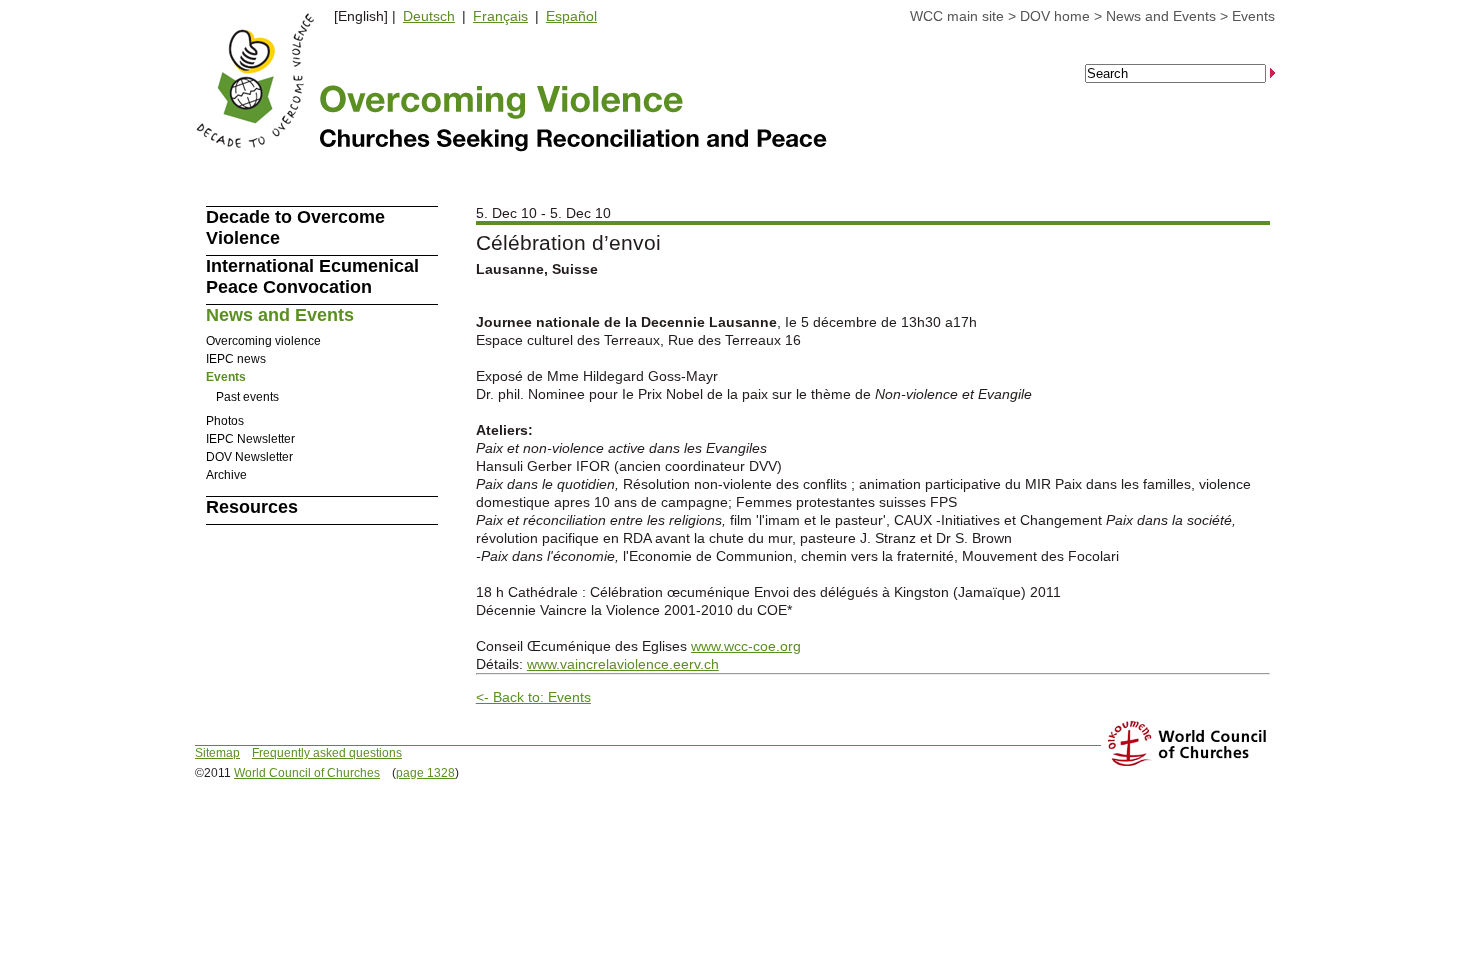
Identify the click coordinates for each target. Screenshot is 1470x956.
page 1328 (425, 773)
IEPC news (236, 359)
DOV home (1055, 16)
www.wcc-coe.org (746, 646)
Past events (247, 397)
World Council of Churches (307, 773)
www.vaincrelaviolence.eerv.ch (623, 664)
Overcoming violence (263, 341)
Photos (225, 421)
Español (571, 16)
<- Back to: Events (533, 697)
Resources (252, 507)
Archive (226, 475)
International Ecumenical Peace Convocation (312, 276)
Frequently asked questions (327, 753)
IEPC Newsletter (250, 439)
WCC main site (957, 16)
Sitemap (217, 753)
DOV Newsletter (249, 457)
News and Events (1161, 16)
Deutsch (429, 16)
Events (1253, 16)
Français (500, 16)
